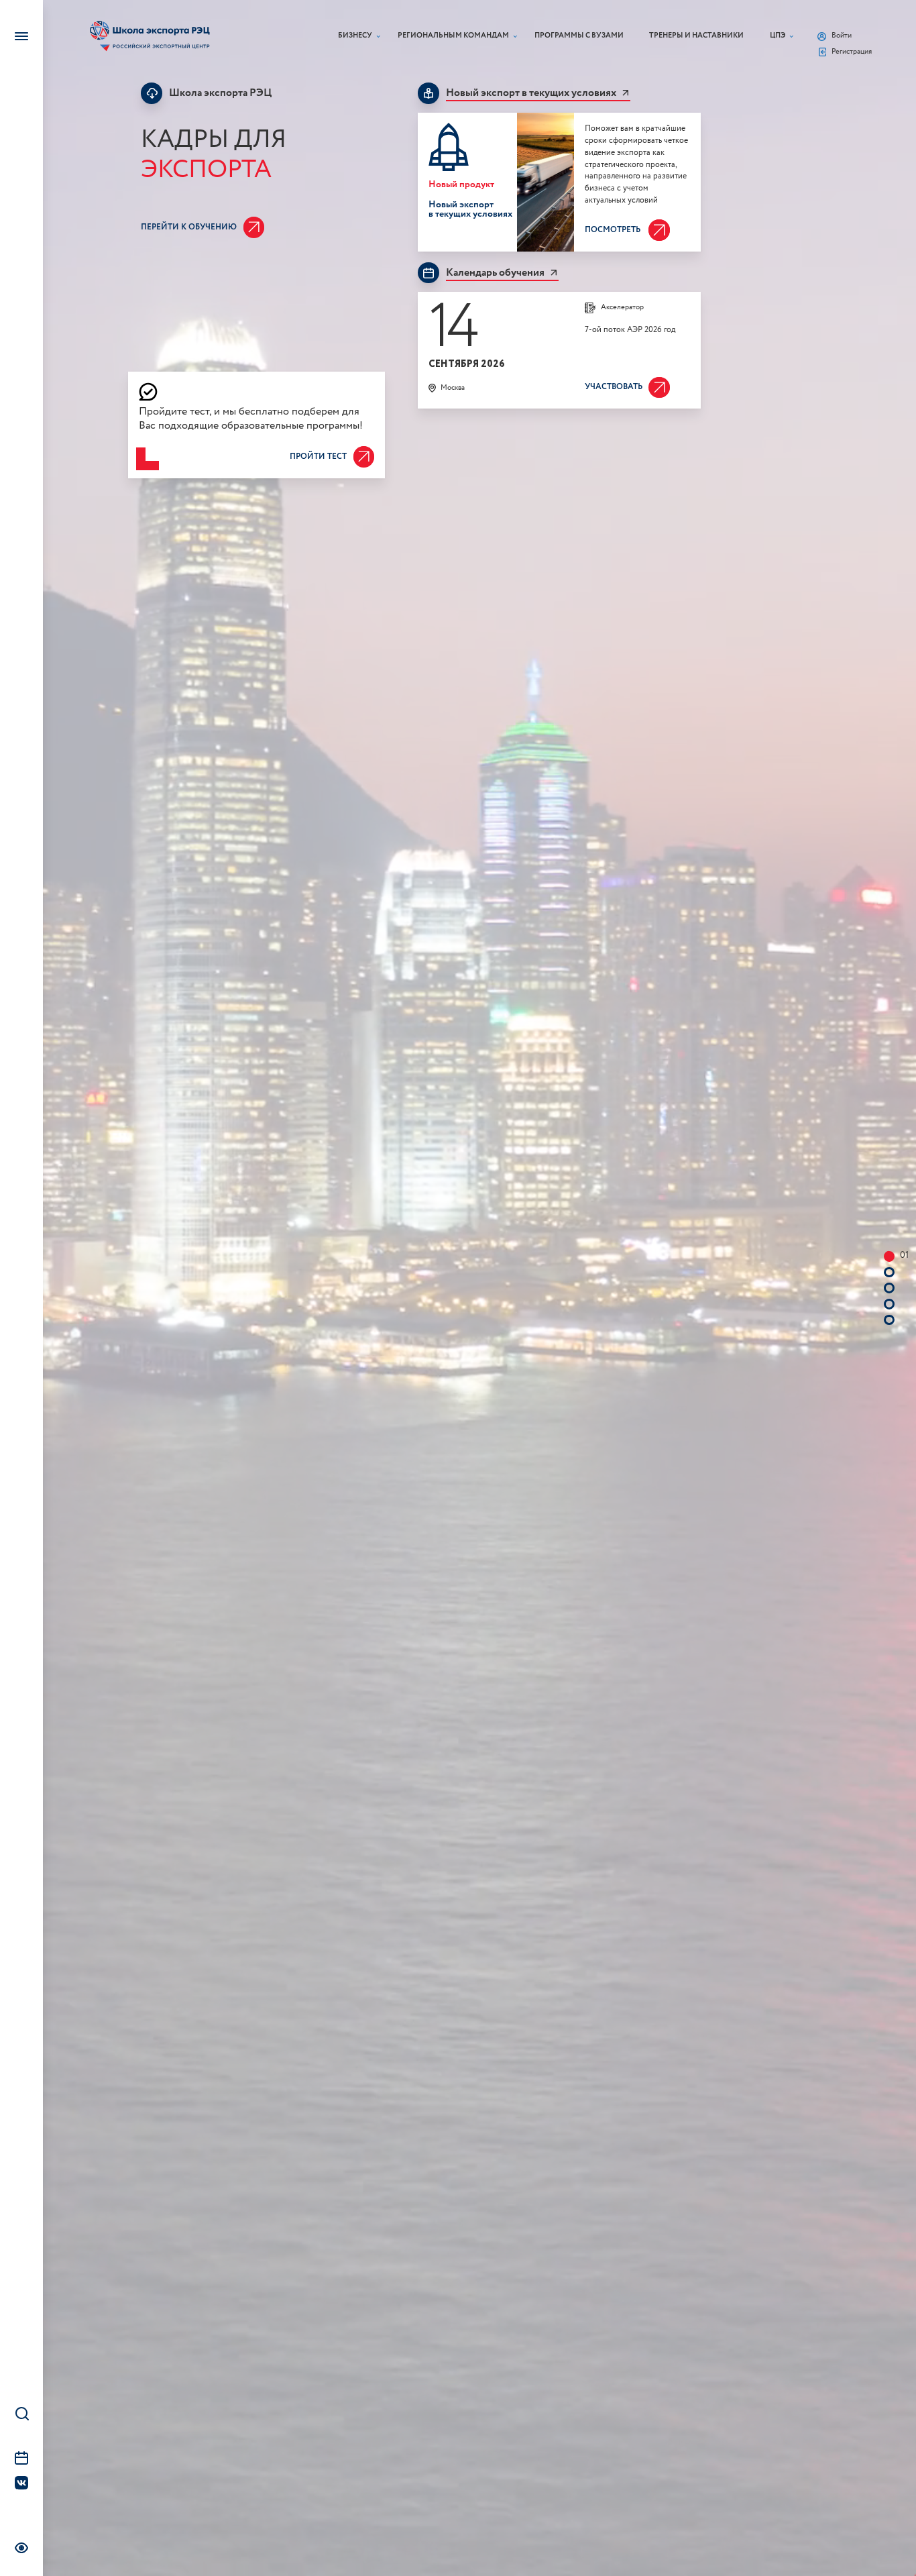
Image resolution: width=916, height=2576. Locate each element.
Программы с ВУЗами (579, 36)
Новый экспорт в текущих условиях (531, 93)
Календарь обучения (495, 273)
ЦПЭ (778, 36)
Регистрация (852, 52)
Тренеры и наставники (696, 36)
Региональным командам (453, 36)
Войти (842, 36)
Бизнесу (355, 36)
